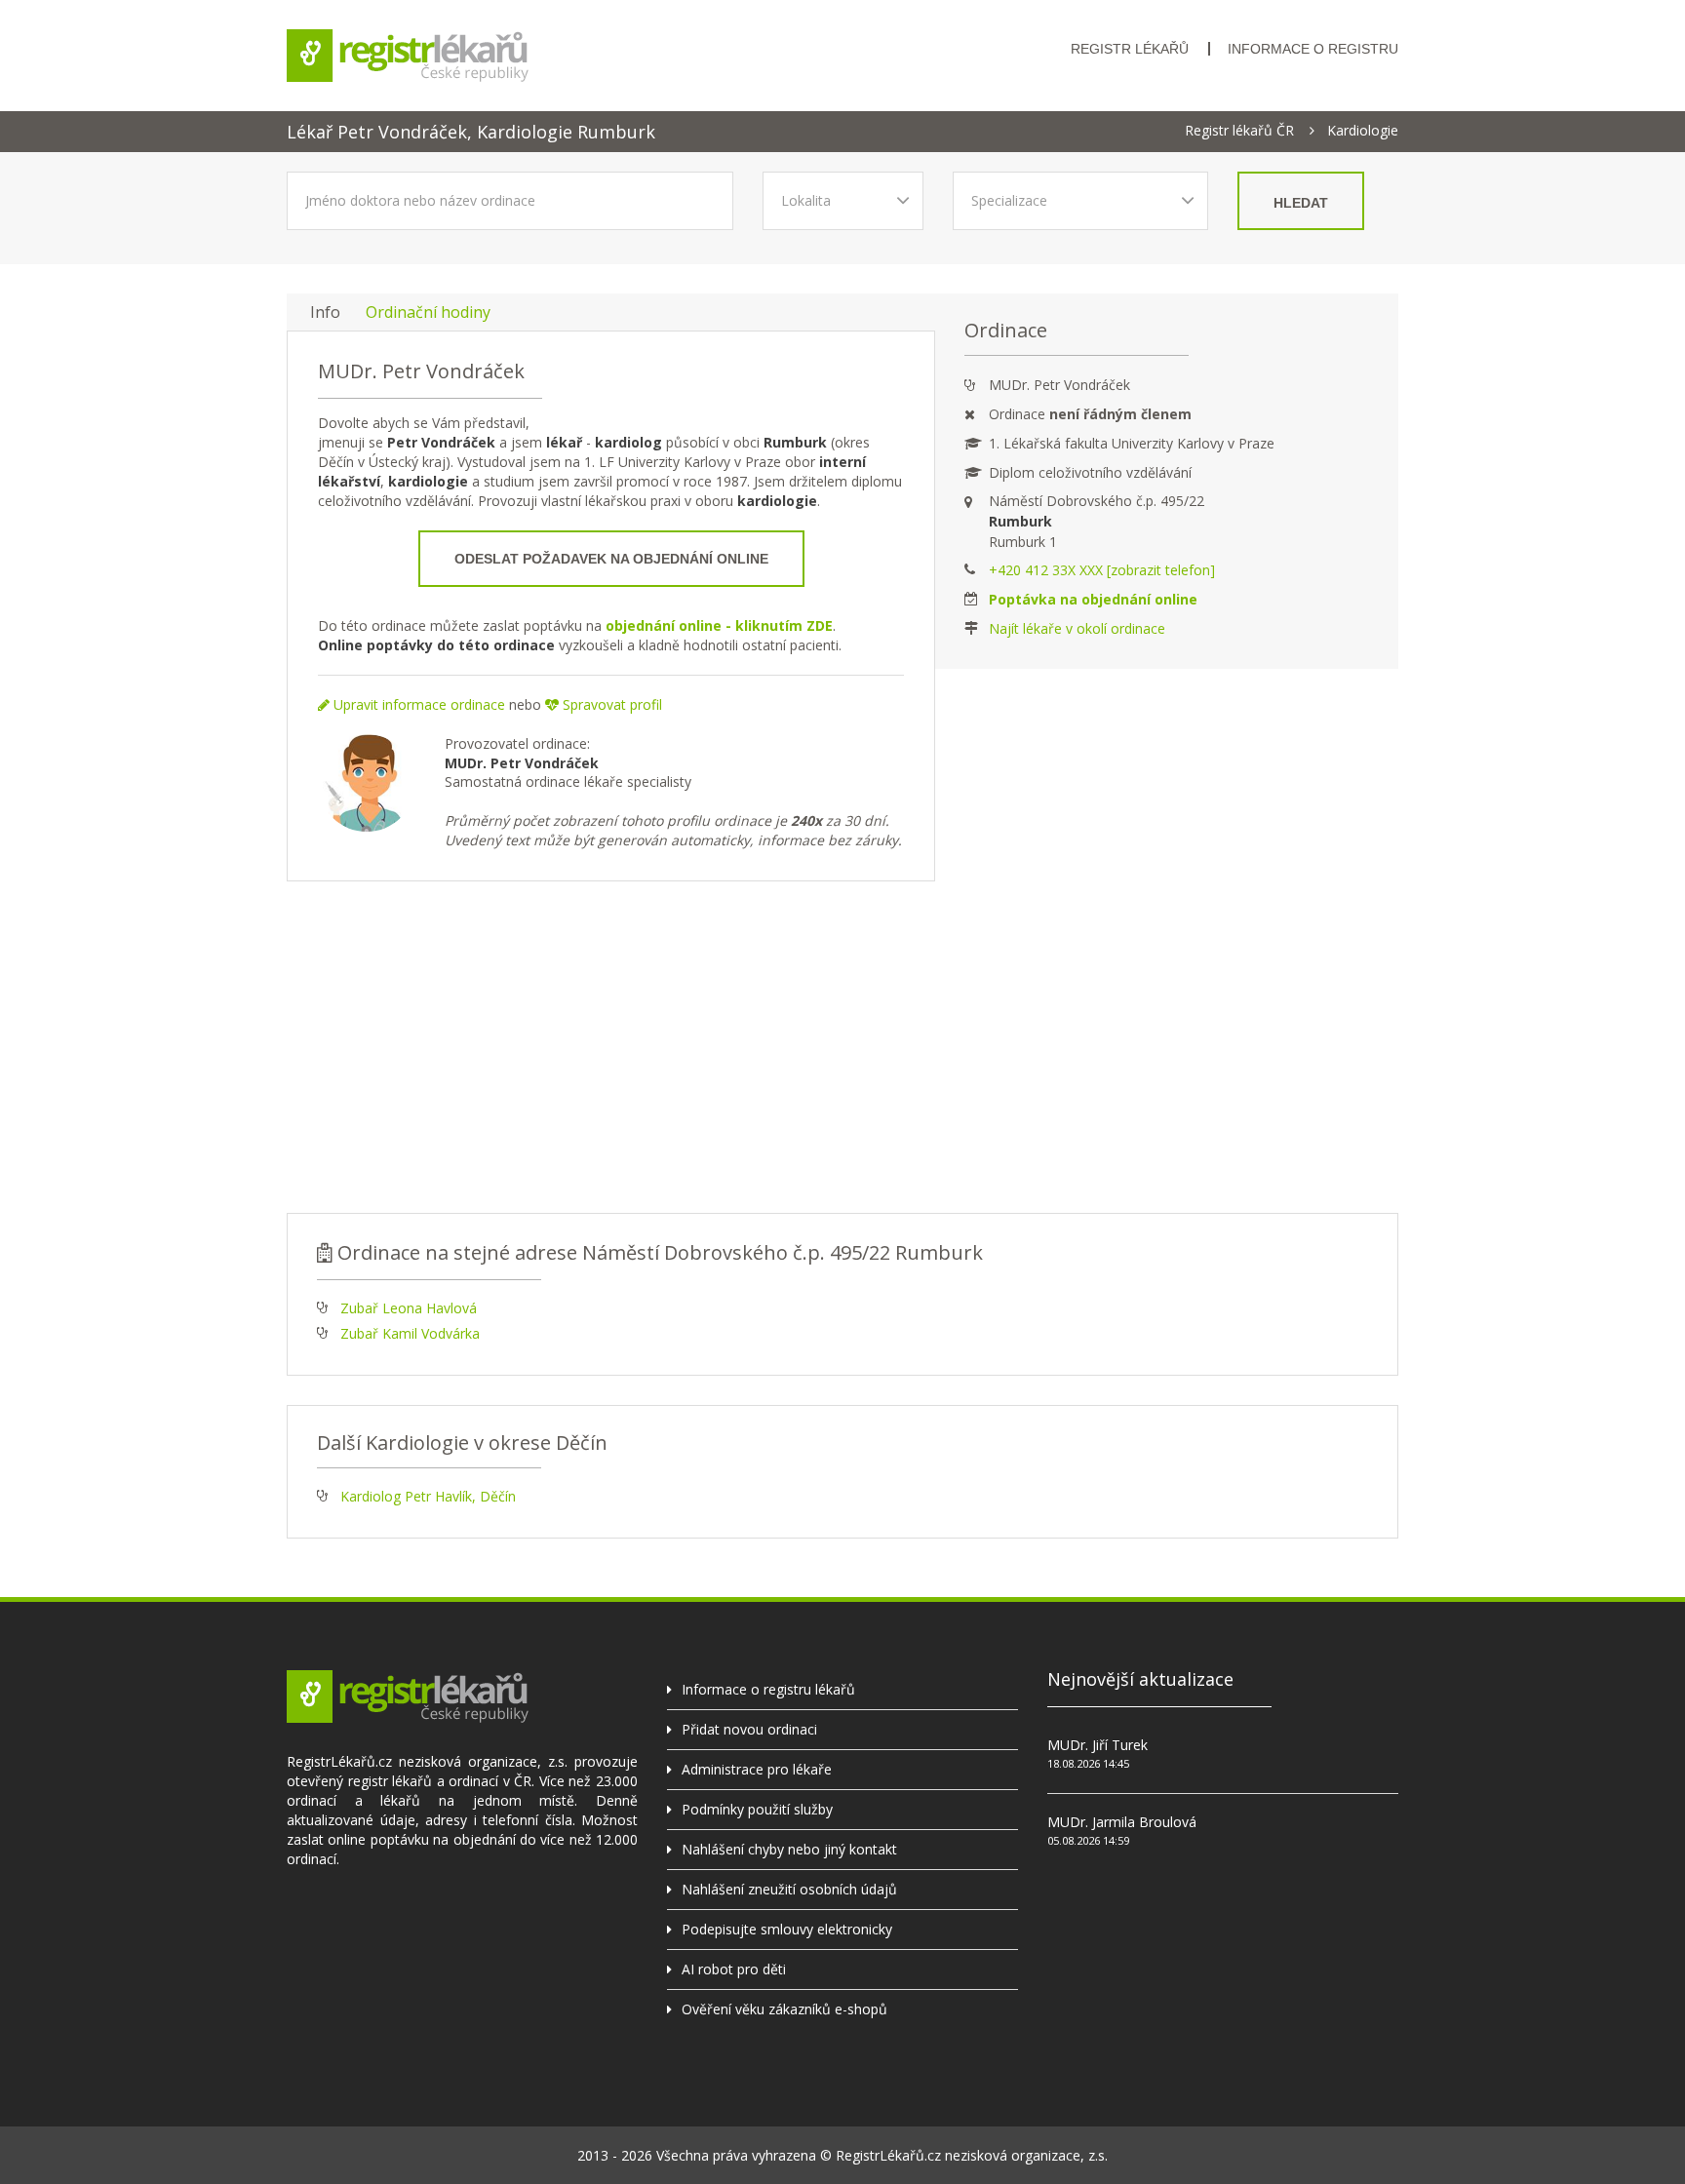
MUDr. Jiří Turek (1097, 1745)
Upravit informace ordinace (417, 704)
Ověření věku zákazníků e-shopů (784, 2009)
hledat (1301, 203)
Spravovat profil (610, 704)
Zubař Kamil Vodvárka (410, 1333)
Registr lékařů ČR (1239, 131)
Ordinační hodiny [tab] (428, 312)
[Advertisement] (842, 1047)
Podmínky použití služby (757, 1809)
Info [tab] (325, 312)
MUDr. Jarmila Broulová (1122, 1822)
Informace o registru (1313, 49)
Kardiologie (1363, 131)
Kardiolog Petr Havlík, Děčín (428, 1496)
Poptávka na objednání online (1093, 599)
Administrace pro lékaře (757, 1769)
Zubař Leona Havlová (409, 1308)
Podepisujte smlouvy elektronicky (787, 1929)
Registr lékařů (1130, 49)
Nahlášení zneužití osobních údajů (789, 1889)
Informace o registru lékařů (768, 1689)
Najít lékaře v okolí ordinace (1077, 628)
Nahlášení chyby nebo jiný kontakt (789, 1849)
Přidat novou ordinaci (749, 1729)
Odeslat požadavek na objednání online (611, 559)
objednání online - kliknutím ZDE (719, 625)
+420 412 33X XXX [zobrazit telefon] (1102, 570)
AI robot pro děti (734, 1969)
